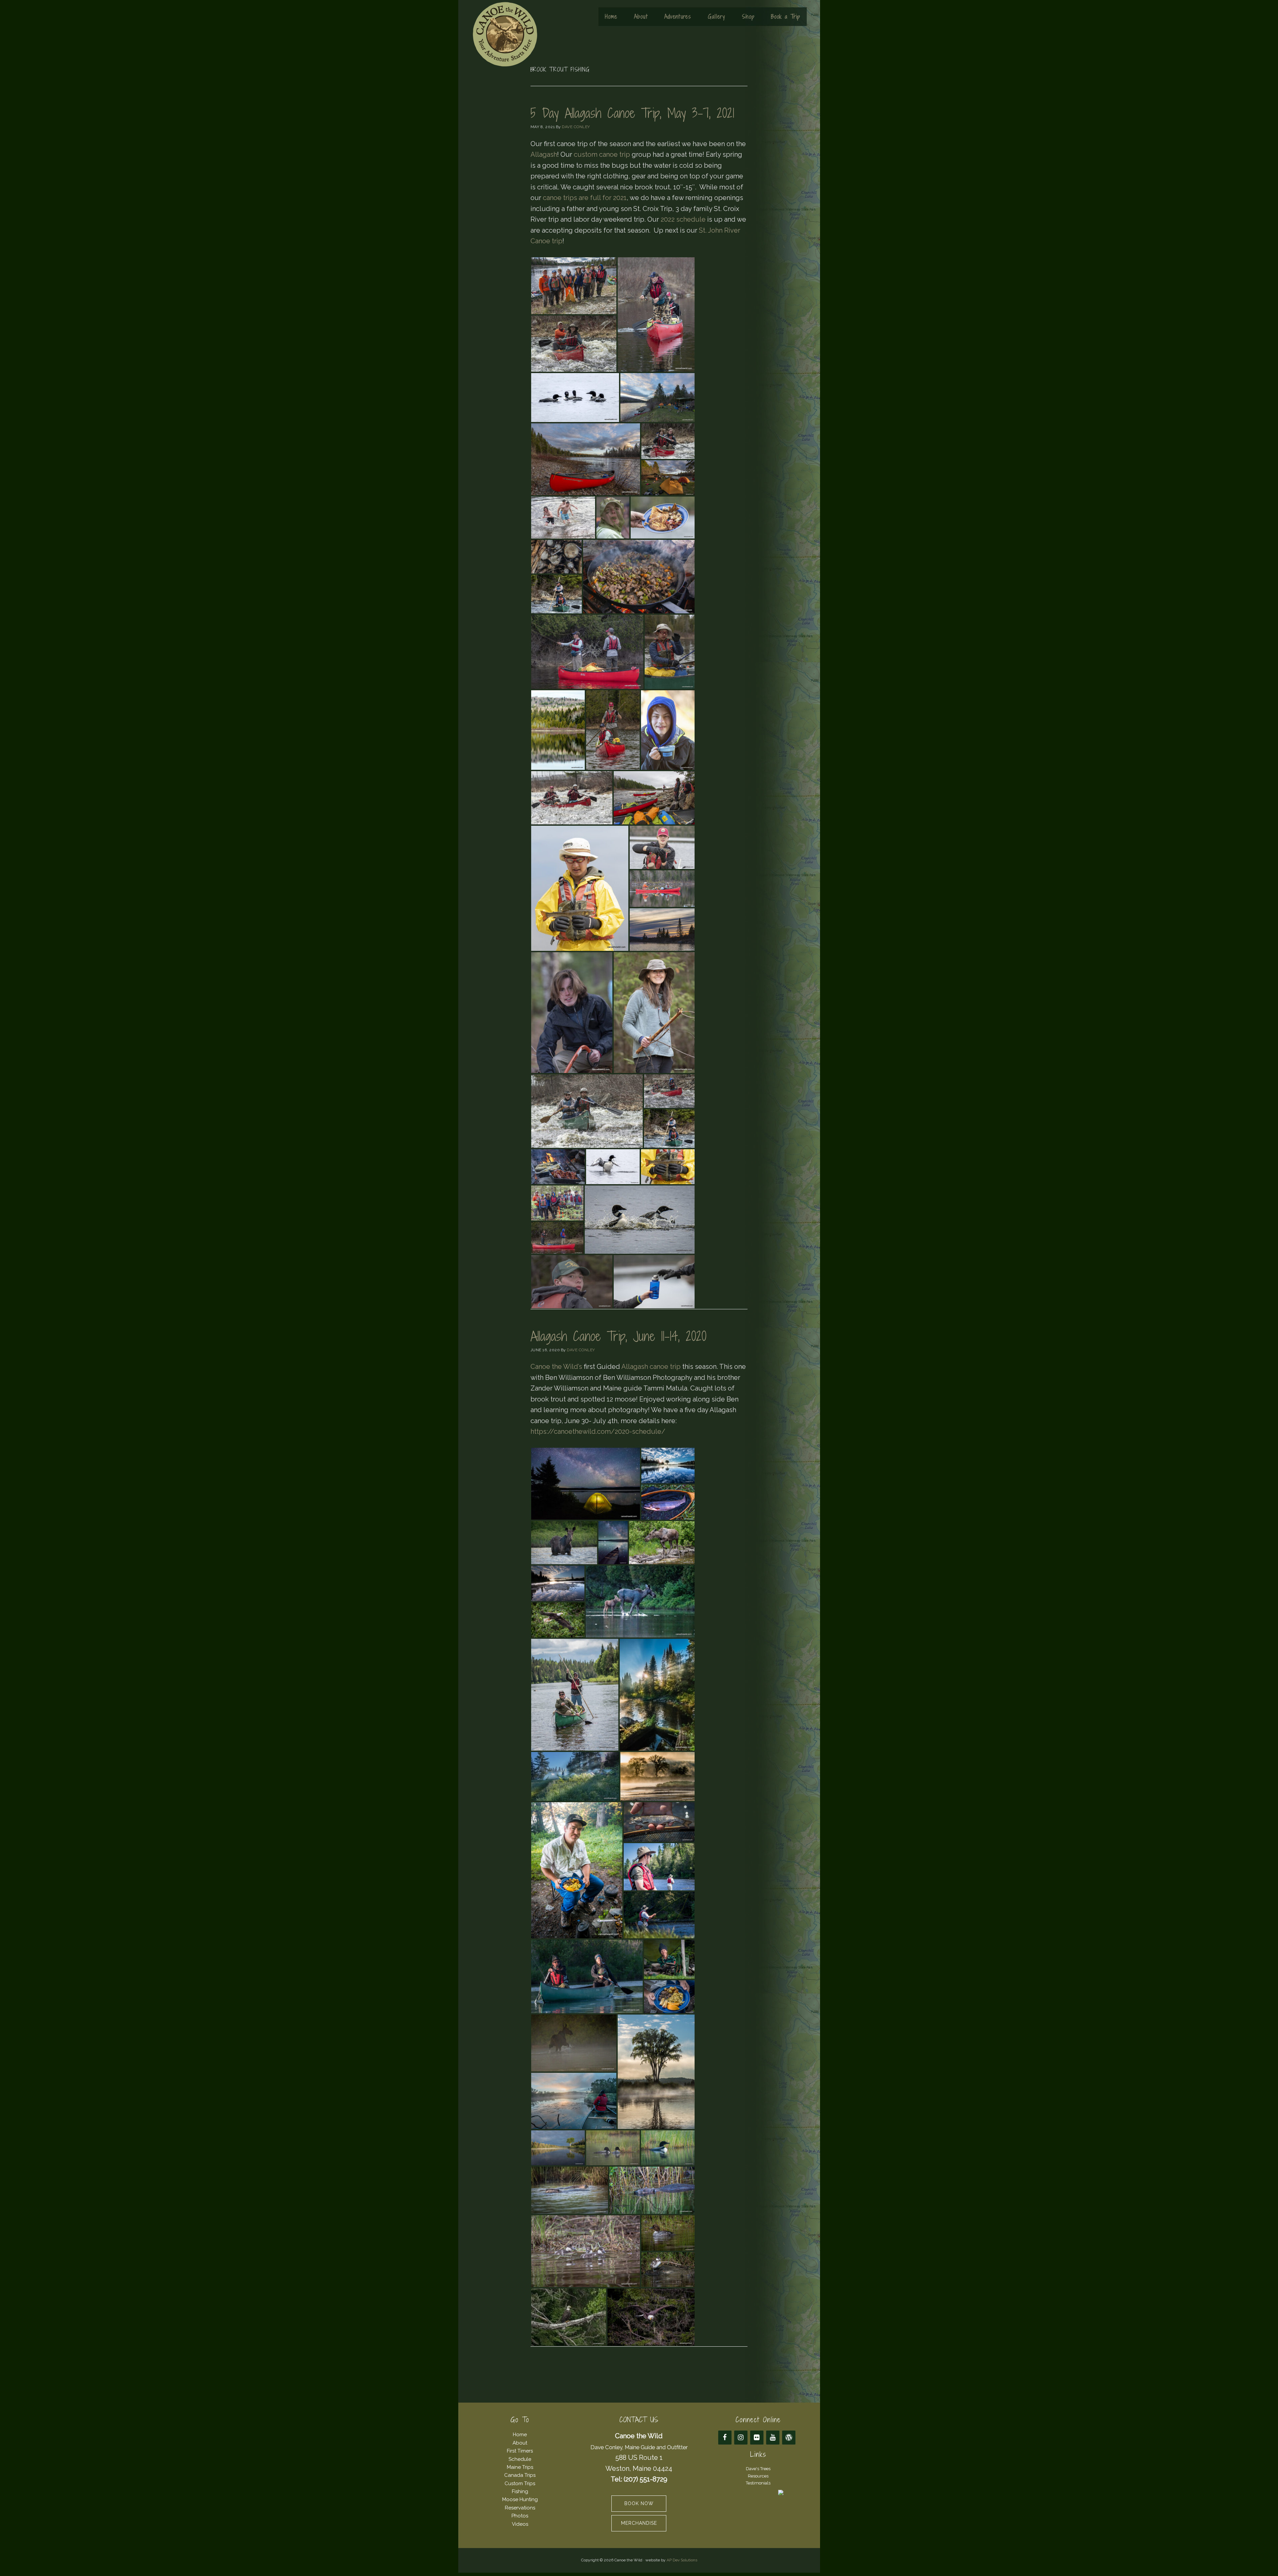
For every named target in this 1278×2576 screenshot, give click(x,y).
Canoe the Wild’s (556, 1367)
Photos (520, 2516)
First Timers (520, 2451)
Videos (520, 2524)
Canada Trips (520, 2475)
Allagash (544, 154)
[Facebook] (725, 2438)
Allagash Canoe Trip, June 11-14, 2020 (618, 1336)
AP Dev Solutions (682, 2560)
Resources (758, 2476)
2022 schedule (683, 219)
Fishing (520, 2491)
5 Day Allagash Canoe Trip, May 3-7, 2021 (632, 113)
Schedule (520, 2459)
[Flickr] (757, 2438)
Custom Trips (520, 2483)
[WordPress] (789, 2438)
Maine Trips (520, 2467)
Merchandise (639, 2523)
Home (520, 2435)
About (520, 2443)
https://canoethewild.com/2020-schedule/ (598, 1431)
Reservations (520, 2508)
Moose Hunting (520, 2499)
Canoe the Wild (505, 34)
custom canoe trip (602, 154)
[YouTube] (773, 2438)
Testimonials (758, 2483)
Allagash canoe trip (651, 1367)
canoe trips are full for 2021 (585, 198)
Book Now (639, 2503)
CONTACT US (639, 2420)
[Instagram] (741, 2438)
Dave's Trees (758, 2469)
